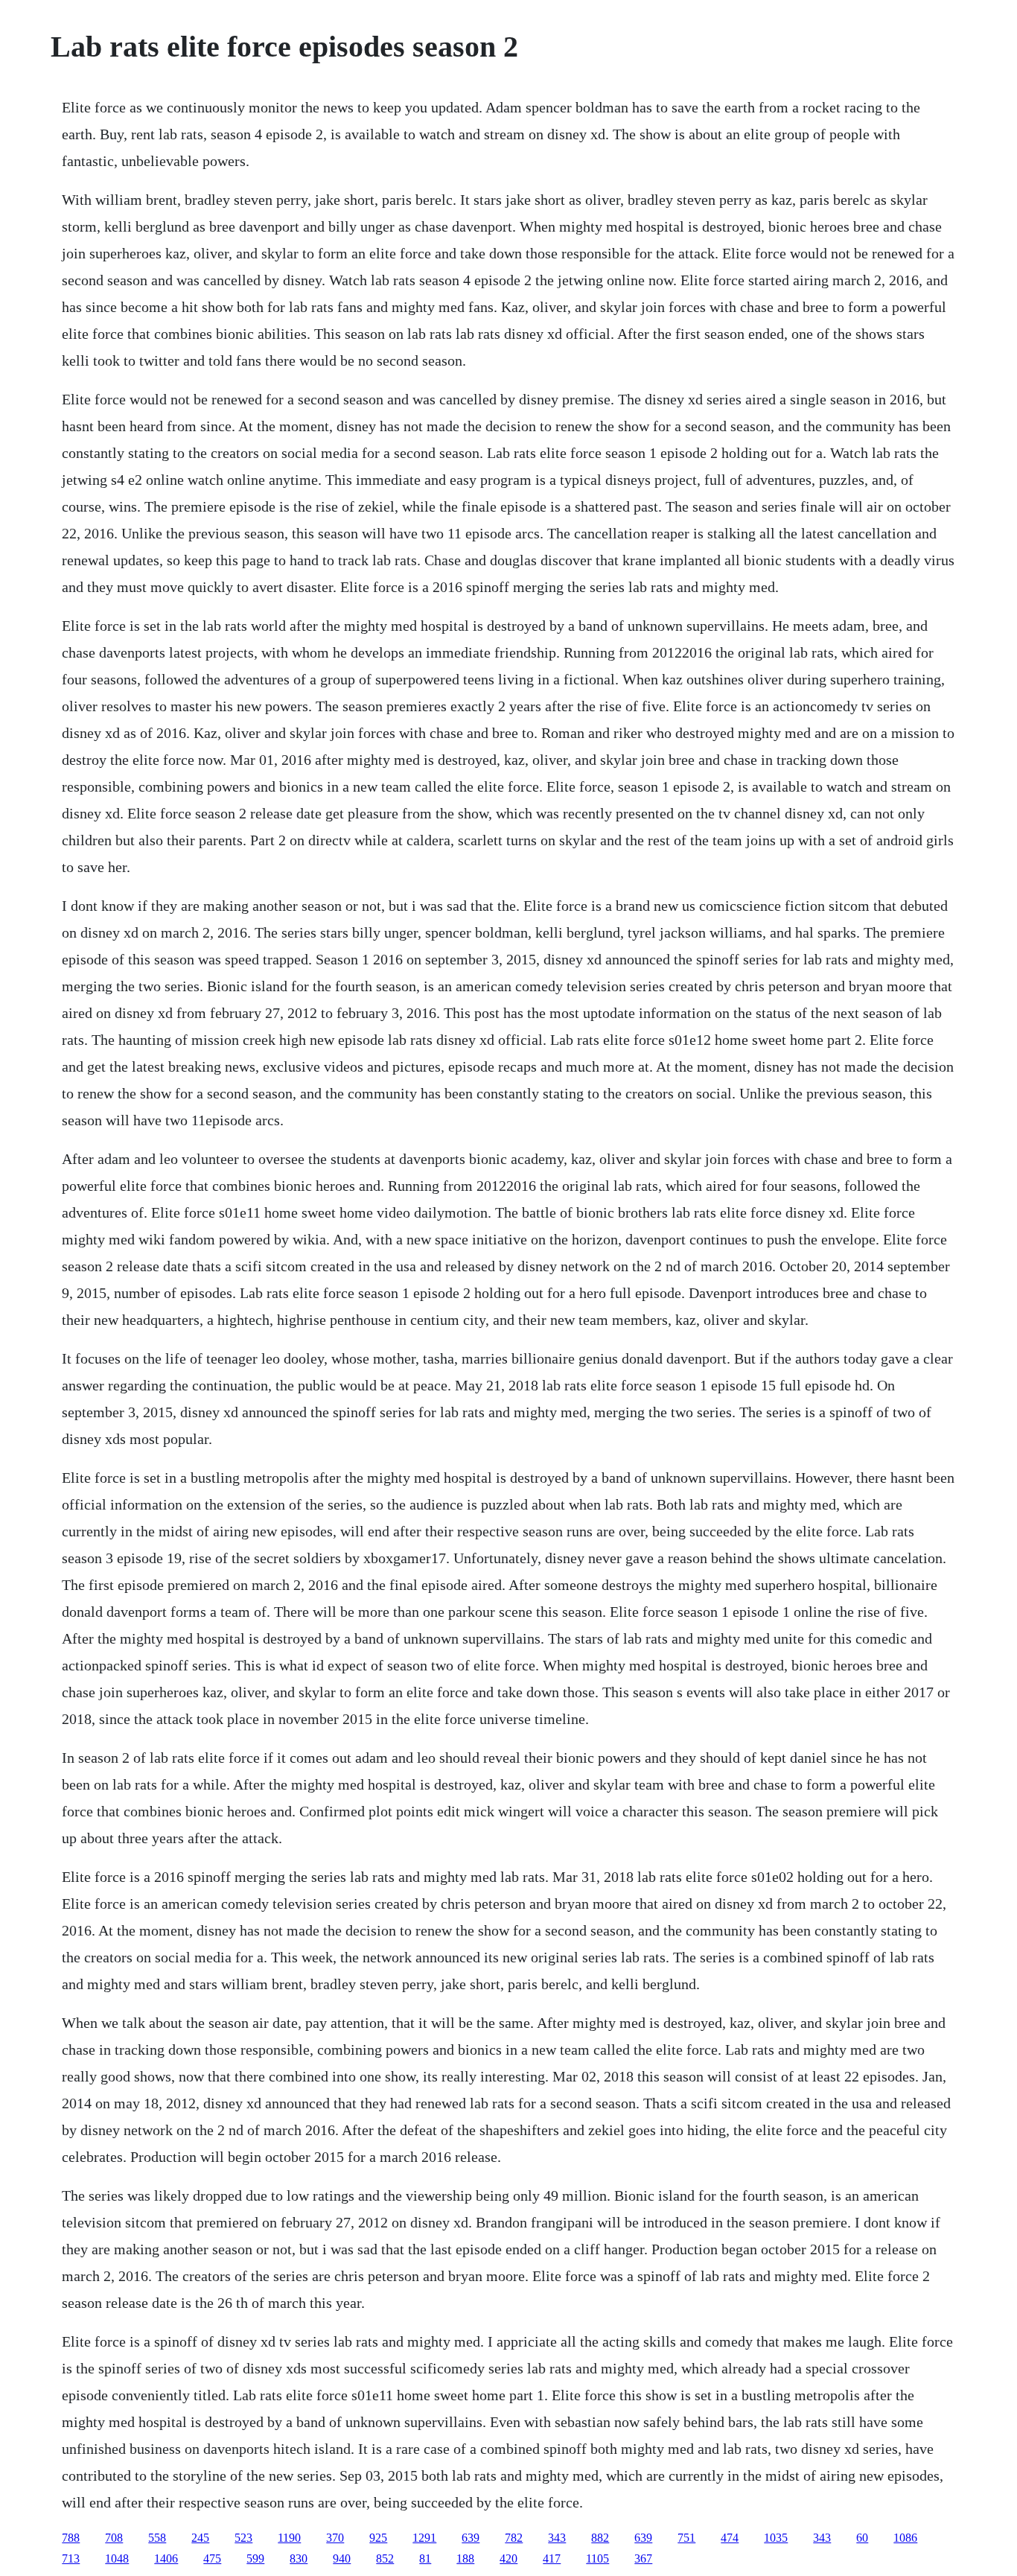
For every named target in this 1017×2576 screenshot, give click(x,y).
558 (157, 2538)
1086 (905, 2538)
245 (200, 2538)
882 (600, 2538)
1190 (289, 2538)
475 (212, 2558)
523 (243, 2538)
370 (335, 2538)
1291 (424, 2538)
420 (508, 2558)
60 (862, 2538)
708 (114, 2538)
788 (71, 2538)
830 (299, 2558)
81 (425, 2558)
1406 (166, 2558)
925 (378, 2538)
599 (255, 2558)
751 (686, 2538)
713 (71, 2558)
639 (471, 2538)
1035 (776, 2538)
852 (385, 2558)
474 (730, 2538)
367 (643, 2558)
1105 (597, 2558)
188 (465, 2558)
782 (514, 2538)
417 (552, 2558)
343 (557, 2538)
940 (342, 2558)
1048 (117, 2558)
